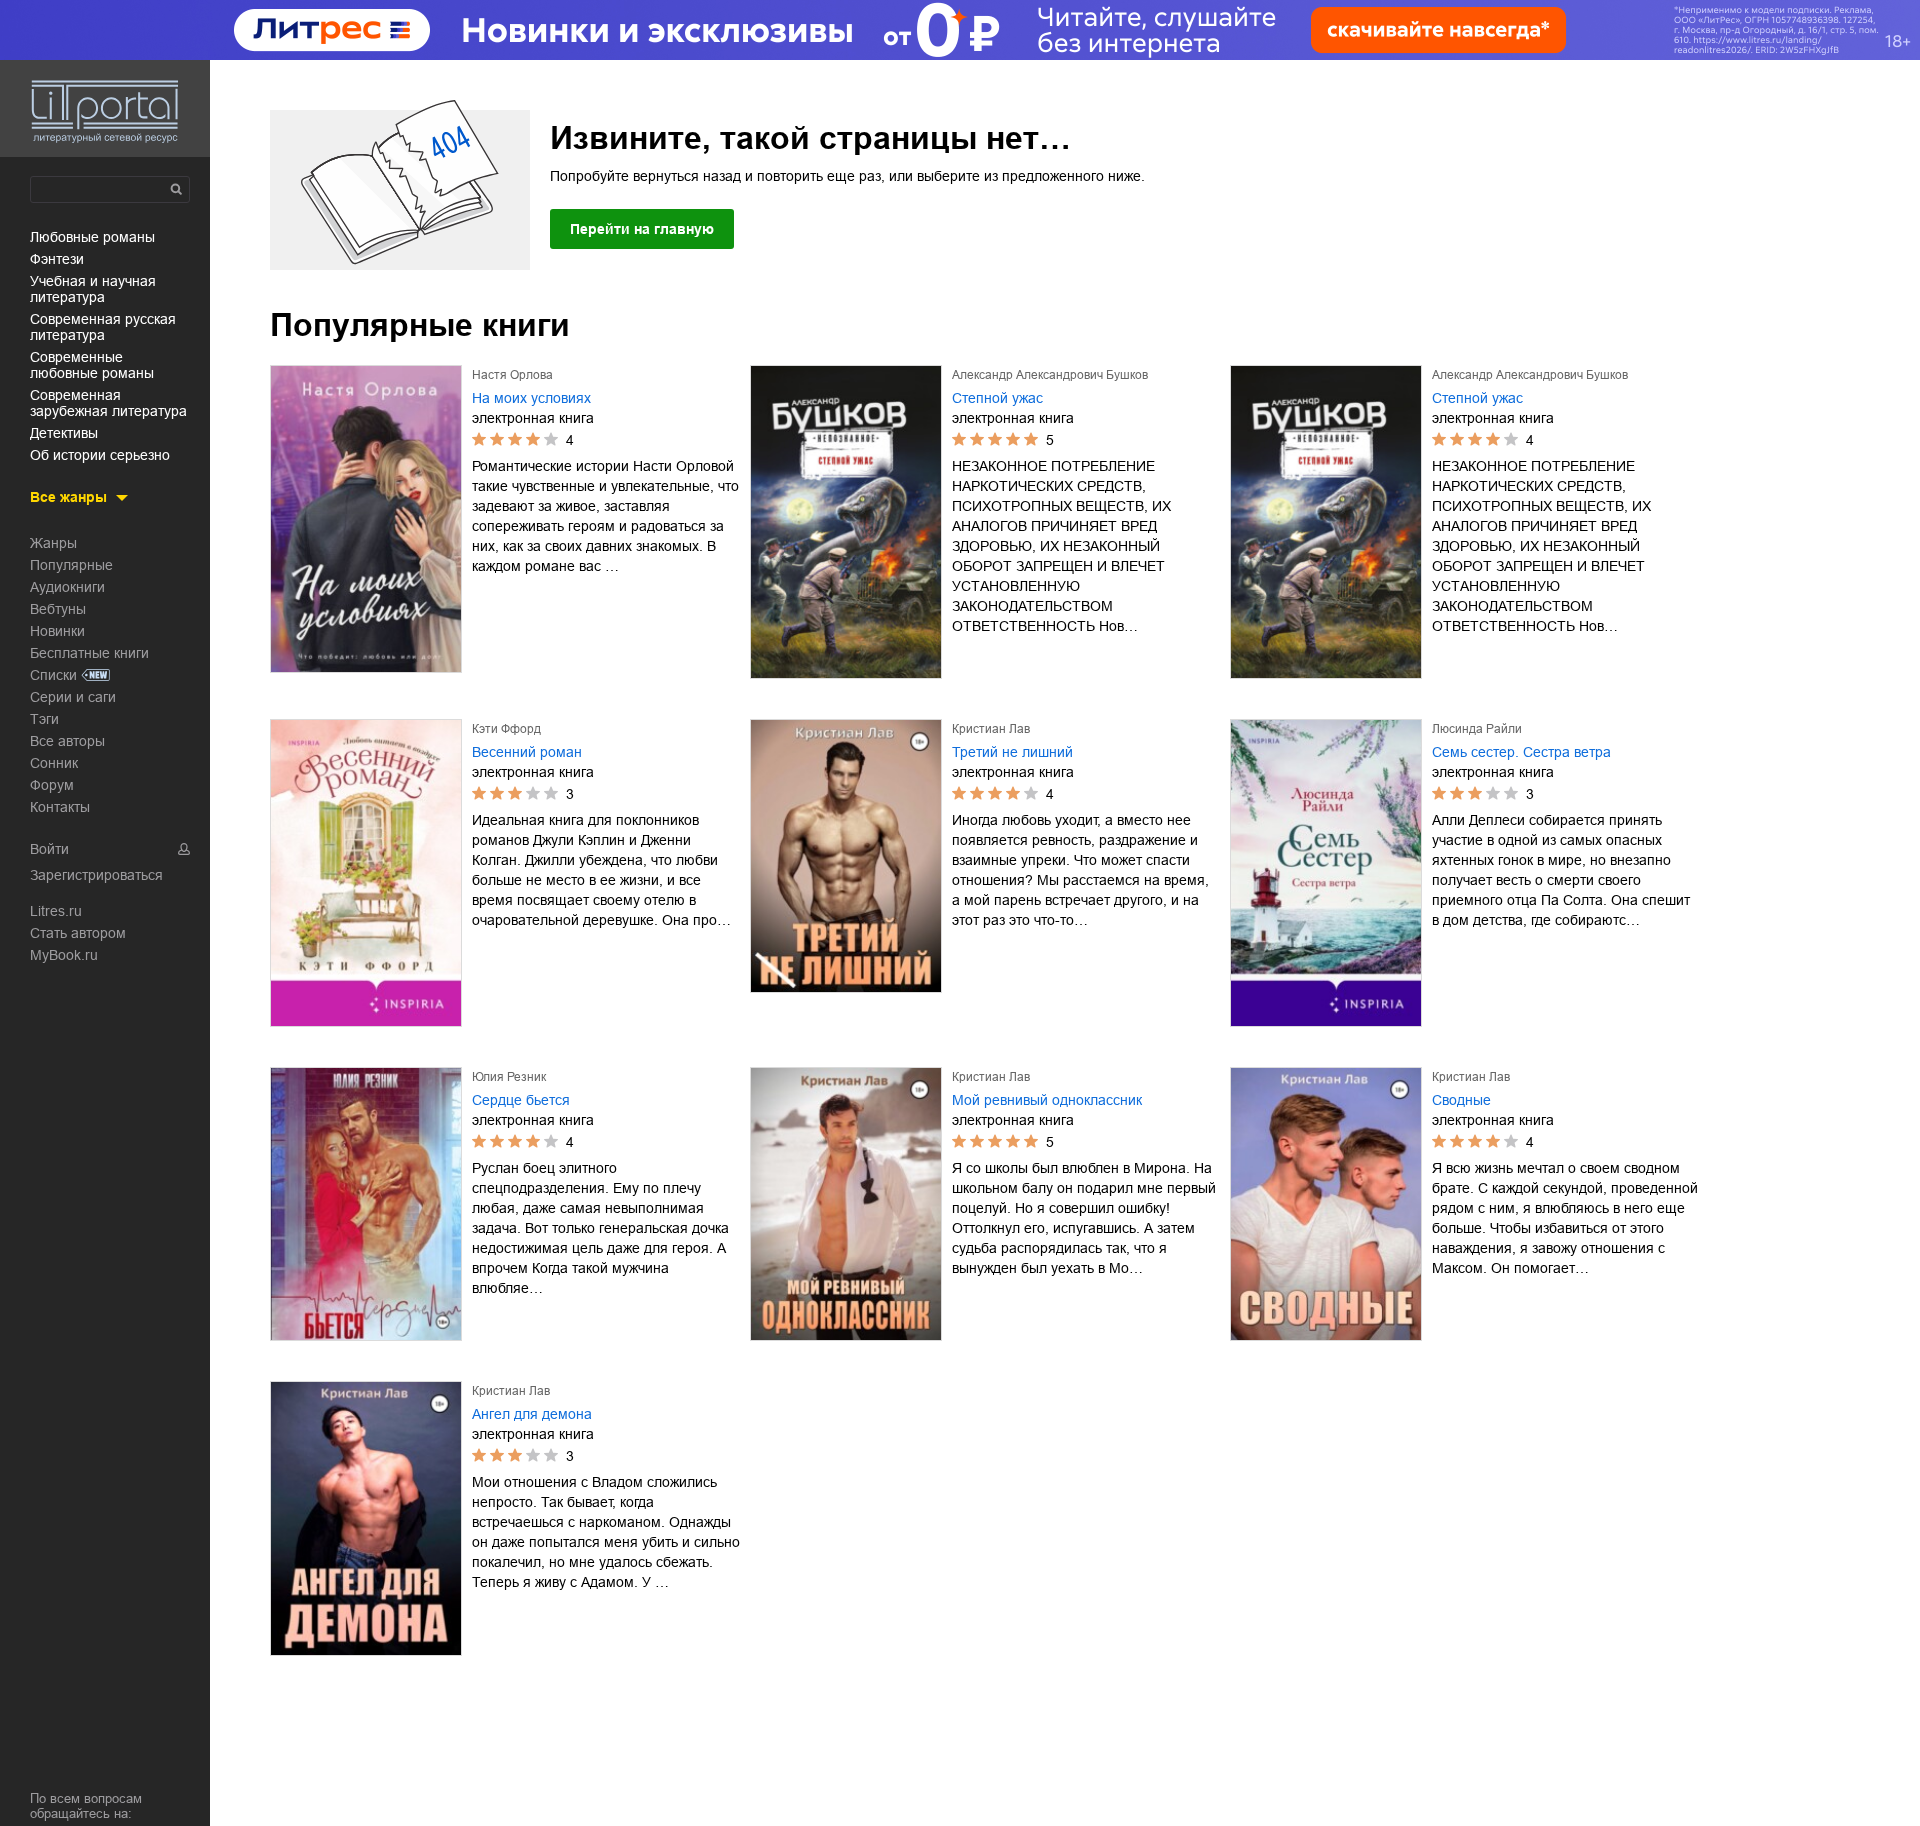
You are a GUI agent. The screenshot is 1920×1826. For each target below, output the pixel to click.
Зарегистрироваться (96, 875)
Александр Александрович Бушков (1050, 375)
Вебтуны (58, 609)
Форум (52, 785)
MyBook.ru (64, 955)
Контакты (60, 807)
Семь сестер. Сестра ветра (1521, 752)
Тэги (44, 719)
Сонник (54, 763)
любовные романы (92, 237)
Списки (53, 675)
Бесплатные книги (89, 653)
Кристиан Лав (991, 729)
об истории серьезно (100, 455)
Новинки (57, 631)
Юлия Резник (509, 1077)
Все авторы (67, 741)
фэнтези (57, 259)
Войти (49, 849)
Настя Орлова (512, 375)
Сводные (1461, 1100)
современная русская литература (103, 327)
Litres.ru (56, 911)
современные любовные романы (92, 365)
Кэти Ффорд (506, 729)
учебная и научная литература (93, 289)
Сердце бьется (521, 1100)
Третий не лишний (1012, 752)
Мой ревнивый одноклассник (1047, 1100)
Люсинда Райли (1477, 729)
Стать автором (78, 933)
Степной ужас (997, 398)
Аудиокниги (67, 587)
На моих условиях (531, 398)
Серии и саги (73, 697)
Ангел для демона (532, 1414)
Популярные (71, 565)
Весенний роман (527, 752)
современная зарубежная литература (108, 403)
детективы (64, 433)
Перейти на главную (642, 229)
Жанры (53, 543)
